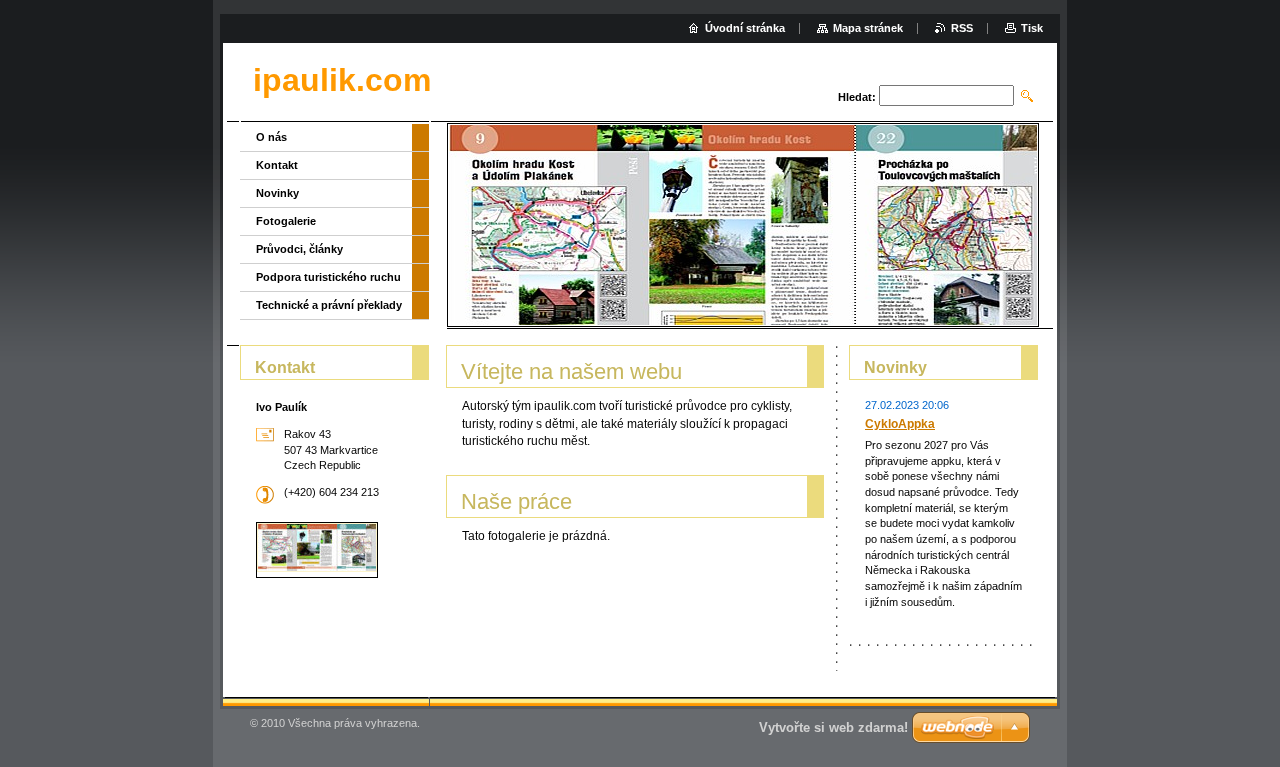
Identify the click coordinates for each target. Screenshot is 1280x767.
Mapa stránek (868, 28)
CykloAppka (900, 424)
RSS (962, 28)
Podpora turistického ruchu (328, 277)
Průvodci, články (299, 249)
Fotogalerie (286, 221)
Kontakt (277, 165)
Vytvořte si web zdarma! (833, 727)
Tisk (1032, 28)
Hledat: (857, 97)
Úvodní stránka (745, 28)
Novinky (277, 193)
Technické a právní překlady (329, 305)
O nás (271, 137)
